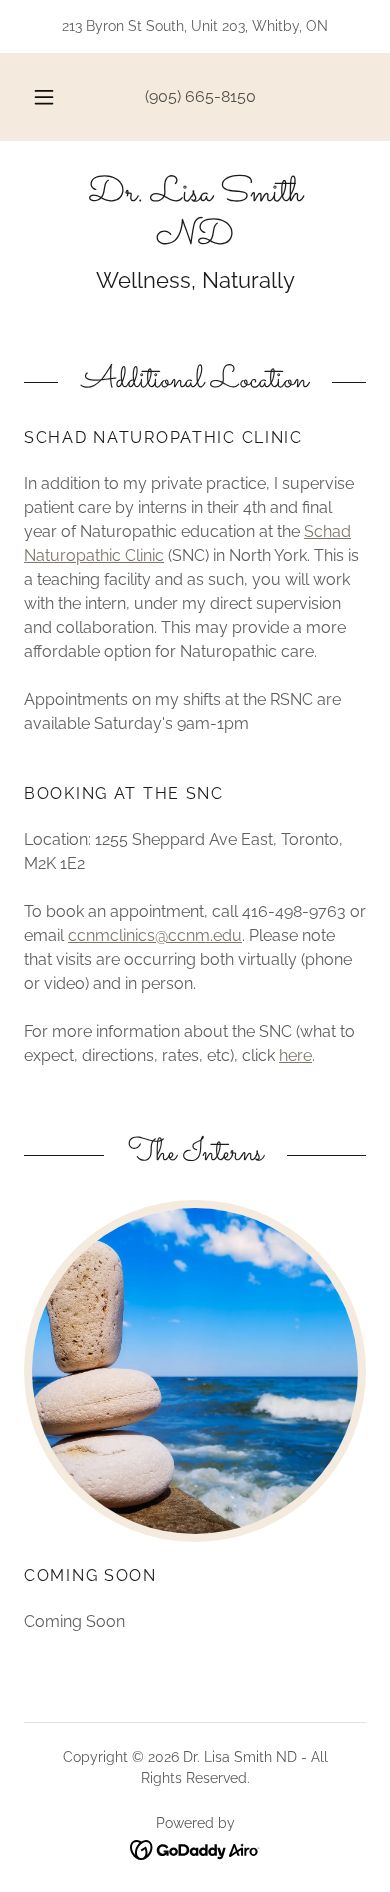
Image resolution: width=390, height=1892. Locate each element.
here (295, 1055)
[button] (44, 97)
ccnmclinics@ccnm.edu (155, 935)
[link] (195, 216)
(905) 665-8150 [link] (200, 96)
